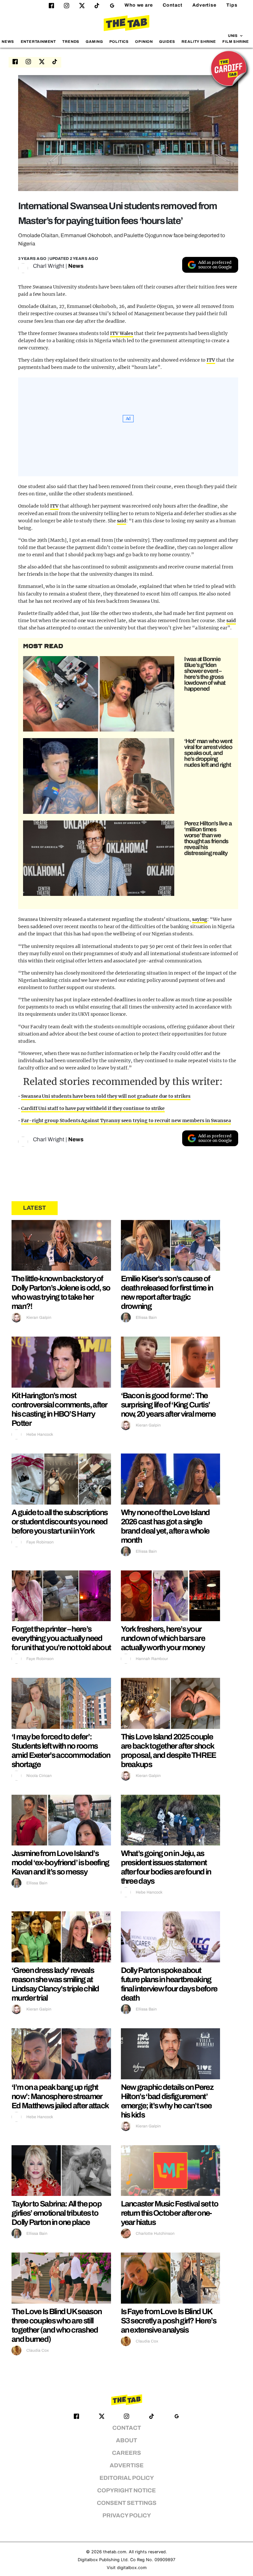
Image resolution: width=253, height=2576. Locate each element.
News (8, 42)
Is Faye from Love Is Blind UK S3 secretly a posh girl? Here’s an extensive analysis (169, 2321)
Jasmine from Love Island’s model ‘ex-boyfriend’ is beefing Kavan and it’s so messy (60, 1863)
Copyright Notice (126, 2491)
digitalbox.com (132, 2568)
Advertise (204, 5)
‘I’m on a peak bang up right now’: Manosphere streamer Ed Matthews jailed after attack (60, 2096)
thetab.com (115, 2552)
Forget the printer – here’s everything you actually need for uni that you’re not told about (61, 1638)
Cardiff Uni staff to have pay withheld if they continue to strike (93, 1108)
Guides (167, 42)
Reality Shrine (199, 42)
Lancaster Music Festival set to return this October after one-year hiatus (169, 2213)
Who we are (139, 5)
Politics (119, 42)
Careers (126, 2453)
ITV (211, 360)
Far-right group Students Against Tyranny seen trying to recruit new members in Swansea (126, 1121)
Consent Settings (127, 2503)
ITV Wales (122, 333)
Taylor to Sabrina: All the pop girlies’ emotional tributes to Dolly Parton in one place (56, 2213)
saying (200, 919)
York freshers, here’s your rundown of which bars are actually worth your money (163, 1638)
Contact (173, 5)
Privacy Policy (127, 2516)
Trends (71, 42)
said (122, 521)
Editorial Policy (127, 2478)
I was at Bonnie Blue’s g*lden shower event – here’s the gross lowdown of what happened (205, 674)
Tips (232, 5)
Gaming (94, 42)
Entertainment (39, 42)
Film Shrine (236, 42)
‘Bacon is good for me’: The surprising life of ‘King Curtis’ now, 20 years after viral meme (168, 1405)
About (126, 2440)
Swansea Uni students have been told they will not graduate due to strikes (106, 1096)
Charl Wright (49, 266)
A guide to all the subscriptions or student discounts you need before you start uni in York (60, 1522)
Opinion (144, 42)
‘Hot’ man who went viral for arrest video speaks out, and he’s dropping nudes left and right (208, 753)
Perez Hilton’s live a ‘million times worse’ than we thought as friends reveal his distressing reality (208, 838)
